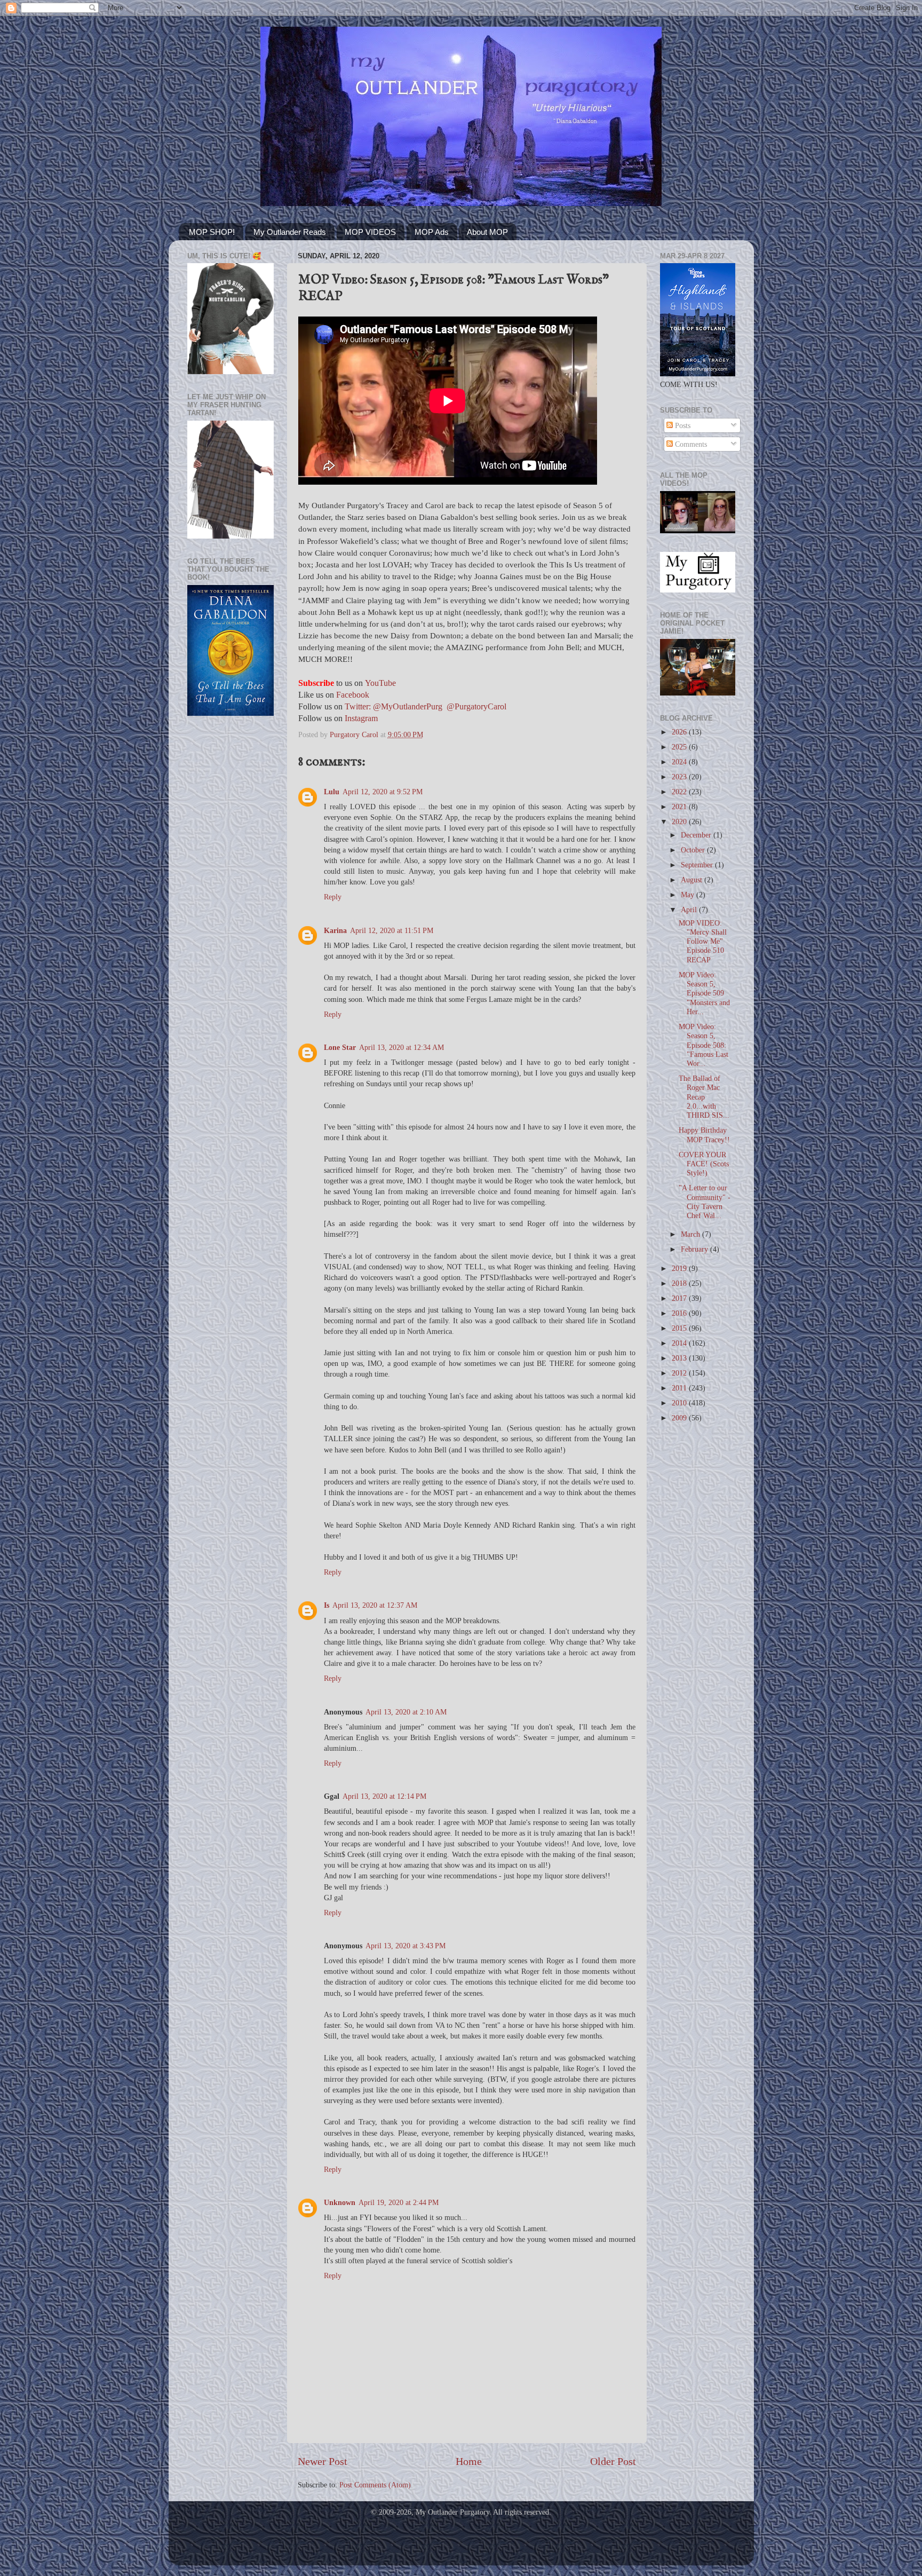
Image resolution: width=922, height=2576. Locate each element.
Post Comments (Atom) (375, 2485)
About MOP (487, 232)
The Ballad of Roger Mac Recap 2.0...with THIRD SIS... (704, 1097)
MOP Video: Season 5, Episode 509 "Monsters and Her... (704, 993)
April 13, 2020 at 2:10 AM (406, 1712)
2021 (680, 807)
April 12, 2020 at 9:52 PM (383, 792)
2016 (680, 1313)
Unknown (340, 2202)
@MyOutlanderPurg (408, 706)
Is (327, 1605)
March (691, 1234)
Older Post (613, 2461)
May (689, 895)
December (697, 835)
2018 (680, 1283)
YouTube (380, 683)
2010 (680, 1403)
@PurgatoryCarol (476, 706)
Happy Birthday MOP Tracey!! (704, 1135)
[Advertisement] (230, 895)
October (694, 850)
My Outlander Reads (290, 232)
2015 (680, 1328)
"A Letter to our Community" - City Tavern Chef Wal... (705, 1202)
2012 (680, 1373)
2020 (680, 821)
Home (469, 2461)
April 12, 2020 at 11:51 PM (392, 930)
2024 (680, 762)
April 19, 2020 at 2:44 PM (399, 2202)
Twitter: (358, 706)
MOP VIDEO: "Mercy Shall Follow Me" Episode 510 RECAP (703, 941)
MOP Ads (432, 232)
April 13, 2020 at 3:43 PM (406, 1946)
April (690, 910)
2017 (680, 1298)
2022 (680, 792)
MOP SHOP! (212, 232)
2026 (680, 732)
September (698, 865)
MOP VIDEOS (370, 232)
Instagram (361, 718)
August (693, 880)
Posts (682, 425)
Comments (690, 444)
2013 (680, 1358)
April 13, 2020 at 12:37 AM (375, 1605)
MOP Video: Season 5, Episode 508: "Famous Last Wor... (704, 1045)
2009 (680, 1418)
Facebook (353, 695)
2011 (680, 1388)
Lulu (332, 792)
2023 (680, 777)
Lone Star (340, 1047)
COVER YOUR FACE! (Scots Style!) (704, 1164)
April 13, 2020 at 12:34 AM (402, 1047)
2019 (680, 1268)
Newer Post (323, 2461)
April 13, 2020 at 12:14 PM (384, 1796)
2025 (680, 747)
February (696, 1249)
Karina (335, 930)
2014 (680, 1343)
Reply (333, 897)
